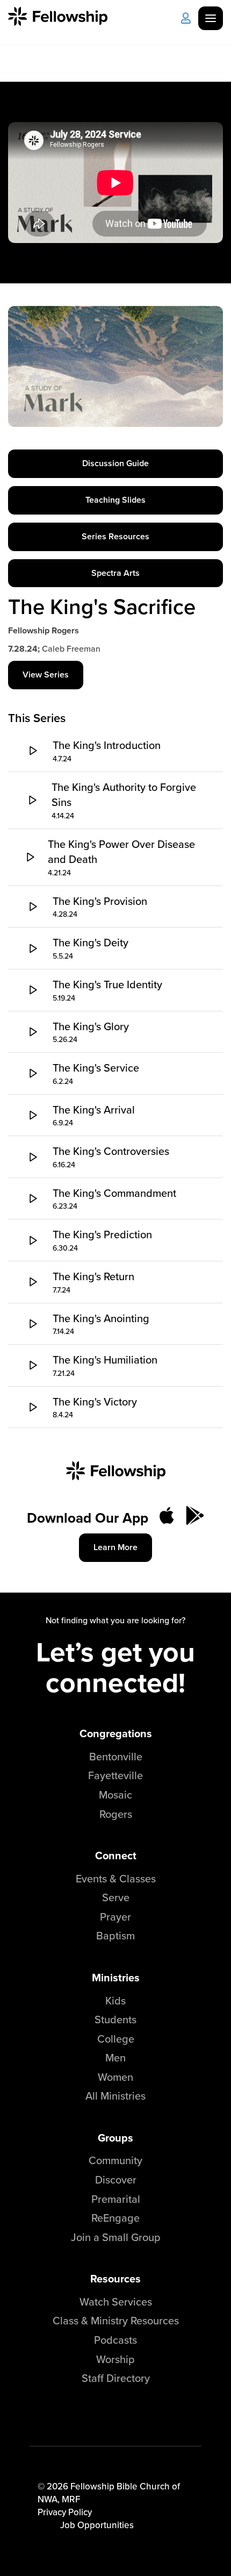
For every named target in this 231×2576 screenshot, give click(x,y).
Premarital (116, 2199)
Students (115, 2019)
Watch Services (116, 2302)
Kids (115, 2000)
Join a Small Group (116, 2237)
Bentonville (116, 1756)
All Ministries (115, 2096)
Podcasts (115, 2340)
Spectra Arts (115, 573)
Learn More (115, 1547)
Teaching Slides (115, 500)
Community (115, 2160)
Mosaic (115, 1794)
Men (115, 2057)
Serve (116, 1897)
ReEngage (115, 2218)
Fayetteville (115, 1775)
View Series (46, 675)
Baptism (115, 1935)
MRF (71, 2499)
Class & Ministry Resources (116, 2320)
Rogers (116, 1814)
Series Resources (115, 536)
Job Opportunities (97, 2525)
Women (115, 2077)
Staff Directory (116, 2378)
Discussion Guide (115, 463)
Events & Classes (116, 1878)
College (116, 2039)
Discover (116, 2179)
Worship (115, 2359)
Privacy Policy (65, 2512)
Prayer (115, 1917)
